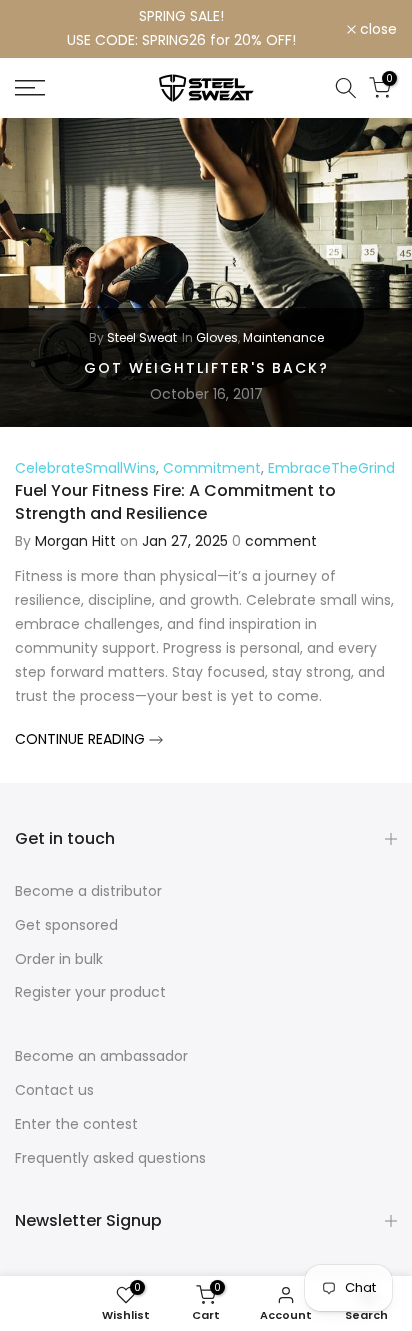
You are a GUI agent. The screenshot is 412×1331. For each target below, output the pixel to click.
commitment (212, 468)
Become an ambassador (101, 1056)
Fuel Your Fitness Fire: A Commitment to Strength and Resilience (175, 501)
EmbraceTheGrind (331, 468)
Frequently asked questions (110, 1158)
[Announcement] (181, 29)
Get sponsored (66, 925)
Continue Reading (82, 739)
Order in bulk (59, 959)
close (376, 29)
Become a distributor (88, 891)
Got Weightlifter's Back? (206, 367)
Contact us (54, 1090)
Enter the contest (76, 1124)
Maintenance (283, 337)
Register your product (90, 992)
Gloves (217, 337)
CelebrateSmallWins (85, 468)
